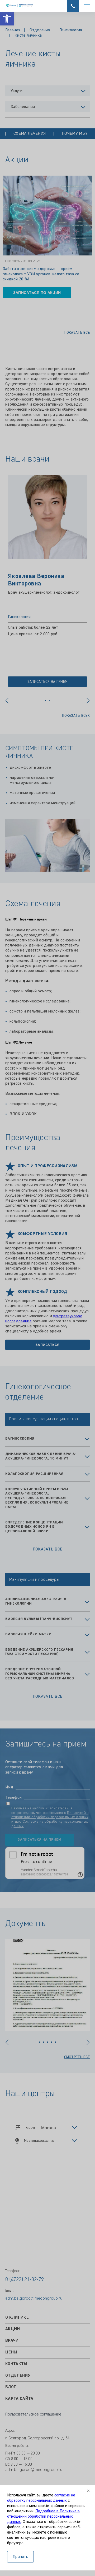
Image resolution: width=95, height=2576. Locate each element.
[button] (7, 19)
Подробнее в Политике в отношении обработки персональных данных (43, 2517)
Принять (20, 2557)
